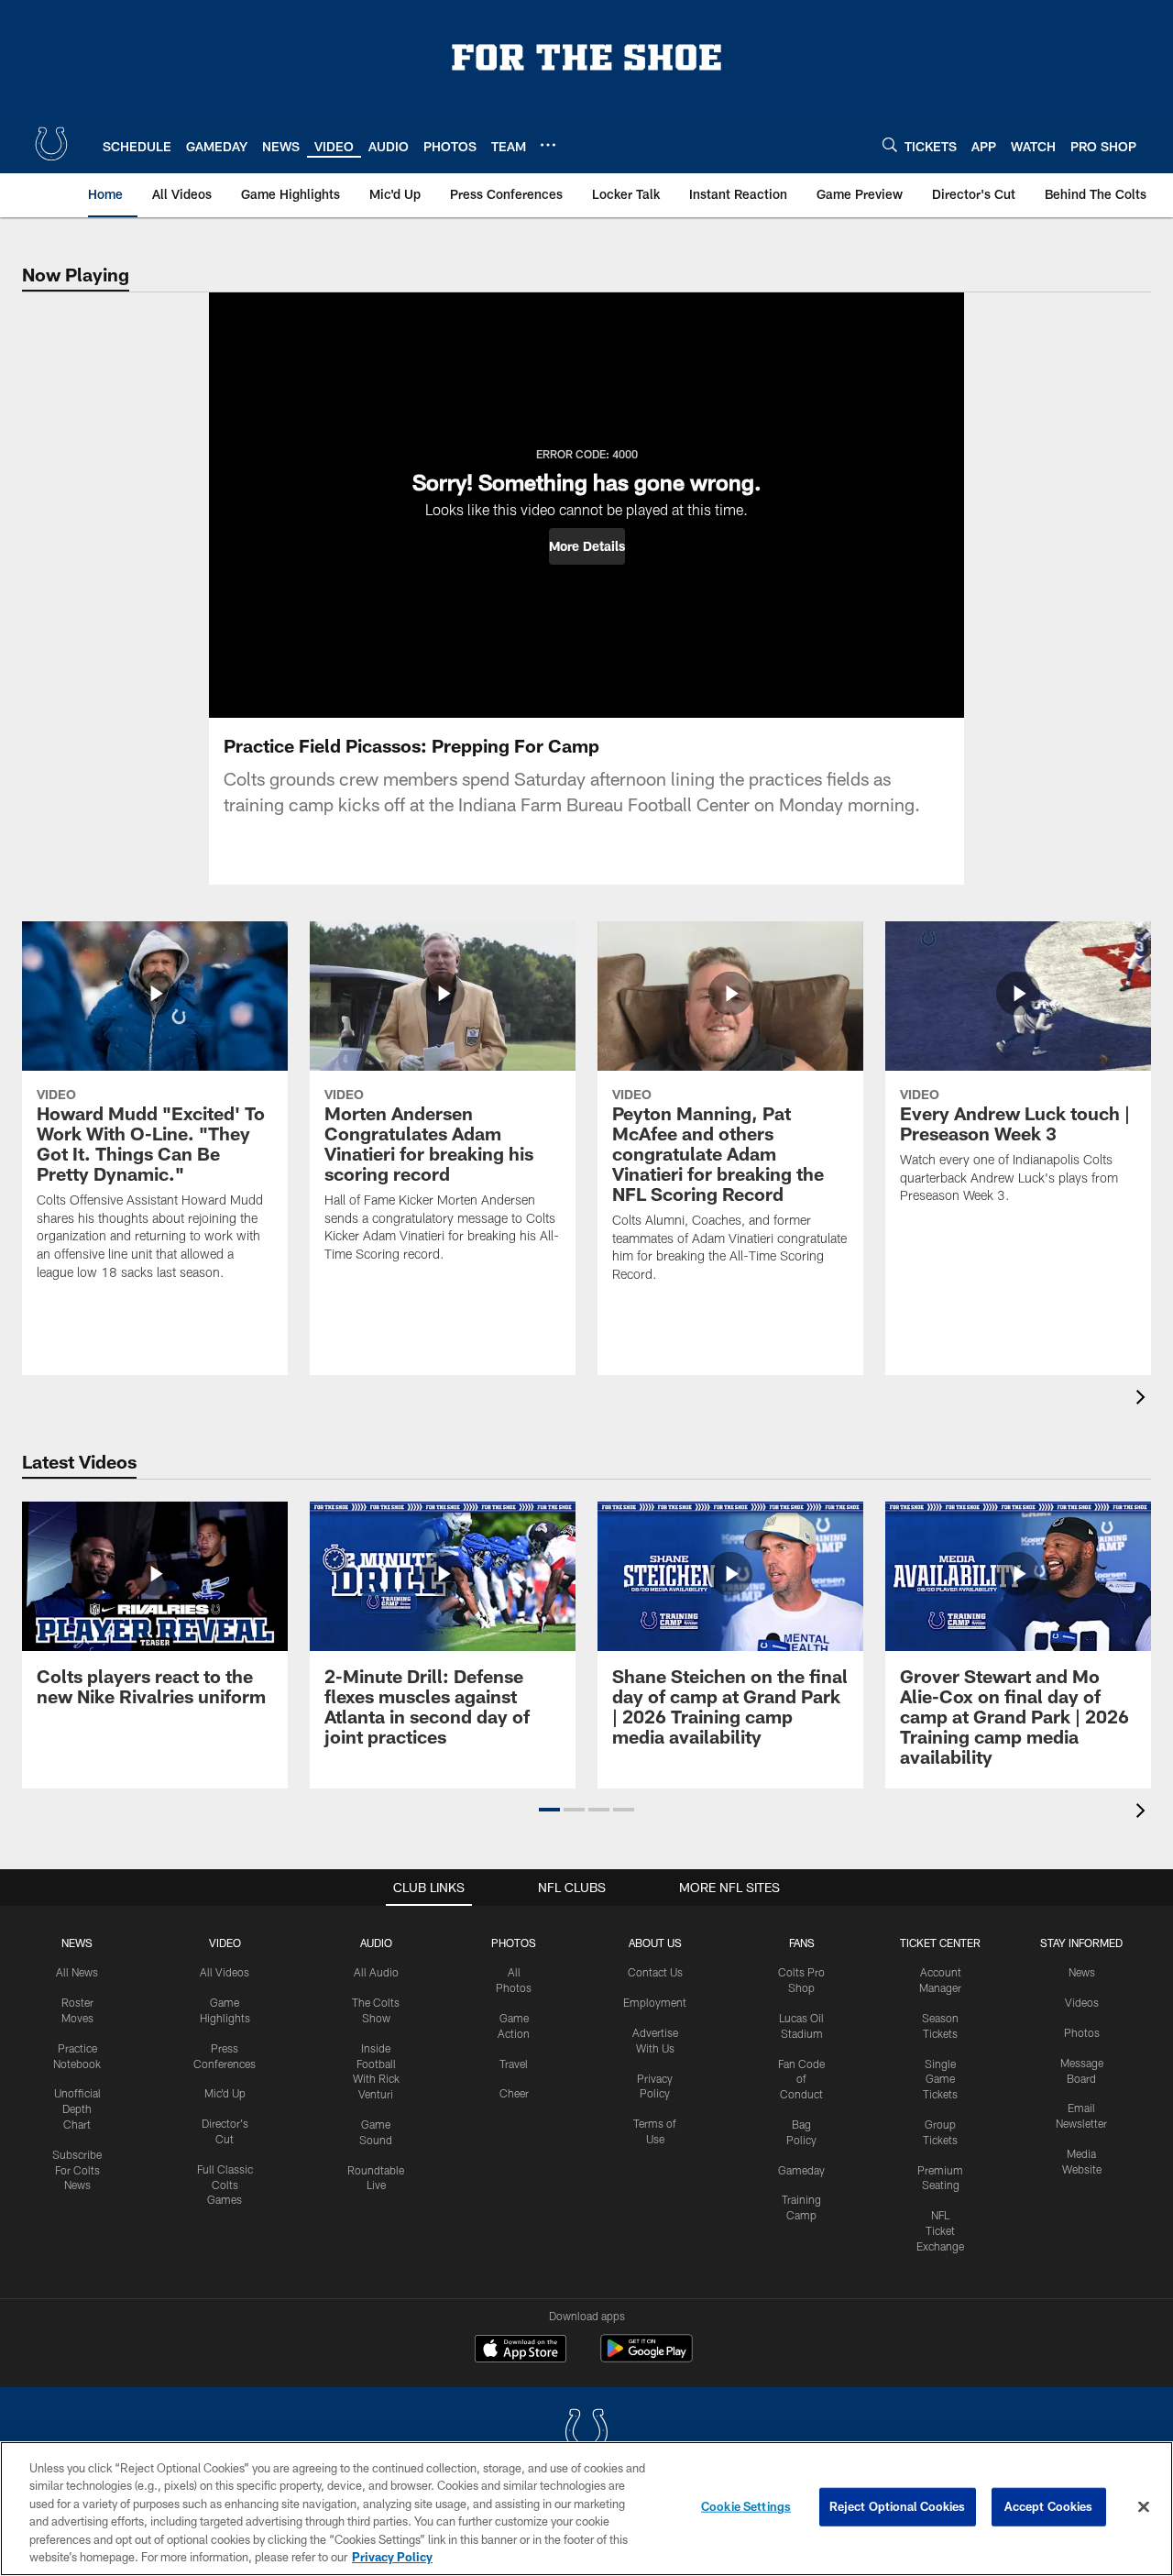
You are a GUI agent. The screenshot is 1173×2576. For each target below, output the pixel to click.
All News (77, 1972)
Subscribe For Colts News (77, 2170)
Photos (514, 1943)
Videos (1082, 2002)
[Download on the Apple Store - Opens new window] (521, 2350)
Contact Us (655, 1972)
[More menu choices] (548, 145)
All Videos (225, 1972)
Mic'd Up (225, 2093)
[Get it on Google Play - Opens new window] (647, 2357)
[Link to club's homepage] (51, 144)
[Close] (1144, 2507)
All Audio (376, 1972)
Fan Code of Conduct (801, 2079)
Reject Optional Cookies (898, 2506)
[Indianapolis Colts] (586, 2433)
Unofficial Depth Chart (77, 2108)
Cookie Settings (746, 2506)
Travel (514, 2064)
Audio (376, 1943)
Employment (655, 2002)
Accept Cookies (1049, 2506)
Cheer (514, 2093)
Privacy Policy (392, 2557)
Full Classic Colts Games (225, 2185)
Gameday (801, 2170)
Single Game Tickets (940, 2079)
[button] (587, 546)
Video (225, 1943)
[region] (586, 2509)
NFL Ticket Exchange (940, 2230)
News (77, 1943)
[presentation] (1144, 1399)
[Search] (890, 144)
